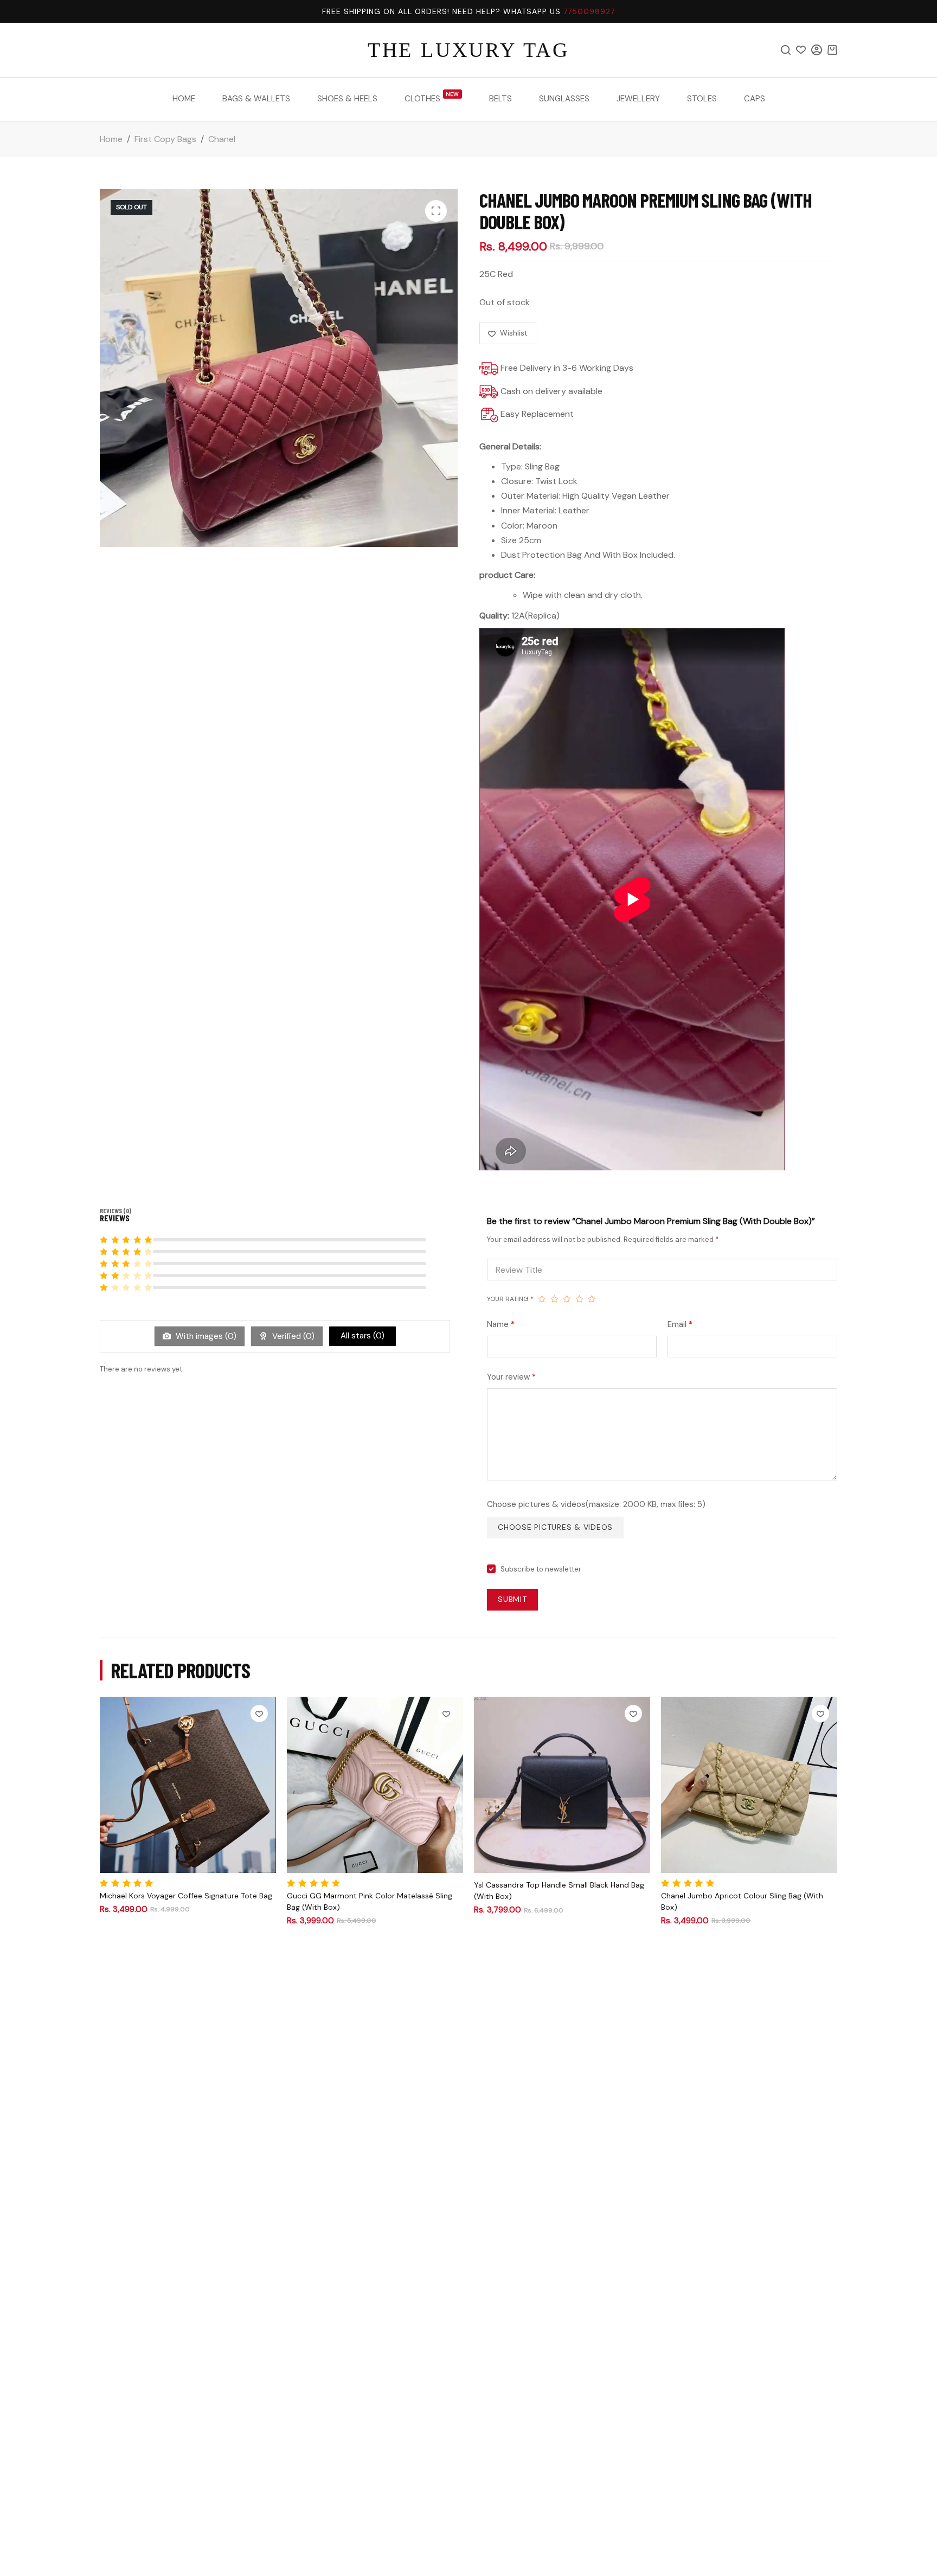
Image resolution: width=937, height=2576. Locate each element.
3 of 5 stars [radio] (567, 1299)
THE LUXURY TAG (468, 50)
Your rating (510, 1299)
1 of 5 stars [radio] (542, 1299)
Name (501, 1324)
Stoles (702, 99)
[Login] (817, 50)
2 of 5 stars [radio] (554, 1299)
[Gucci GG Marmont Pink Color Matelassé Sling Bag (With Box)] (375, 1785)
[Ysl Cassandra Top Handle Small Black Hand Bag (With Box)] (562, 1785)
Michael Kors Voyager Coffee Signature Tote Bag (186, 1896)
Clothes (432, 98)
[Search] (786, 50)
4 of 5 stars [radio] (579, 1299)
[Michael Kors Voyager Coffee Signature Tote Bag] (188, 1785)
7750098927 (589, 11)
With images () (205, 1336)
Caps (755, 99)
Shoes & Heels (347, 99)
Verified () (292, 1336)
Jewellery (638, 99)
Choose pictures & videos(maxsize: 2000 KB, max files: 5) (596, 1504)
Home (184, 99)
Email (680, 1324)
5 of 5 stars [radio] (592, 1299)
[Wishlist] (801, 50)
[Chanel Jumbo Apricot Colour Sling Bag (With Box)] (749, 1785)
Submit (512, 1599)
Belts (500, 99)
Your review (511, 1377)
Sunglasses (564, 99)
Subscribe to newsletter (541, 1569)
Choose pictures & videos (555, 1527)
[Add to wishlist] (259, 1714)
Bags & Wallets (256, 99)
